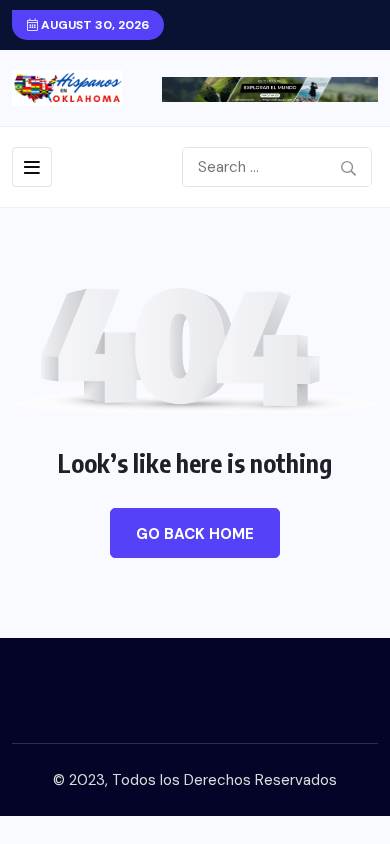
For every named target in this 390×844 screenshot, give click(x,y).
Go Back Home (195, 534)
